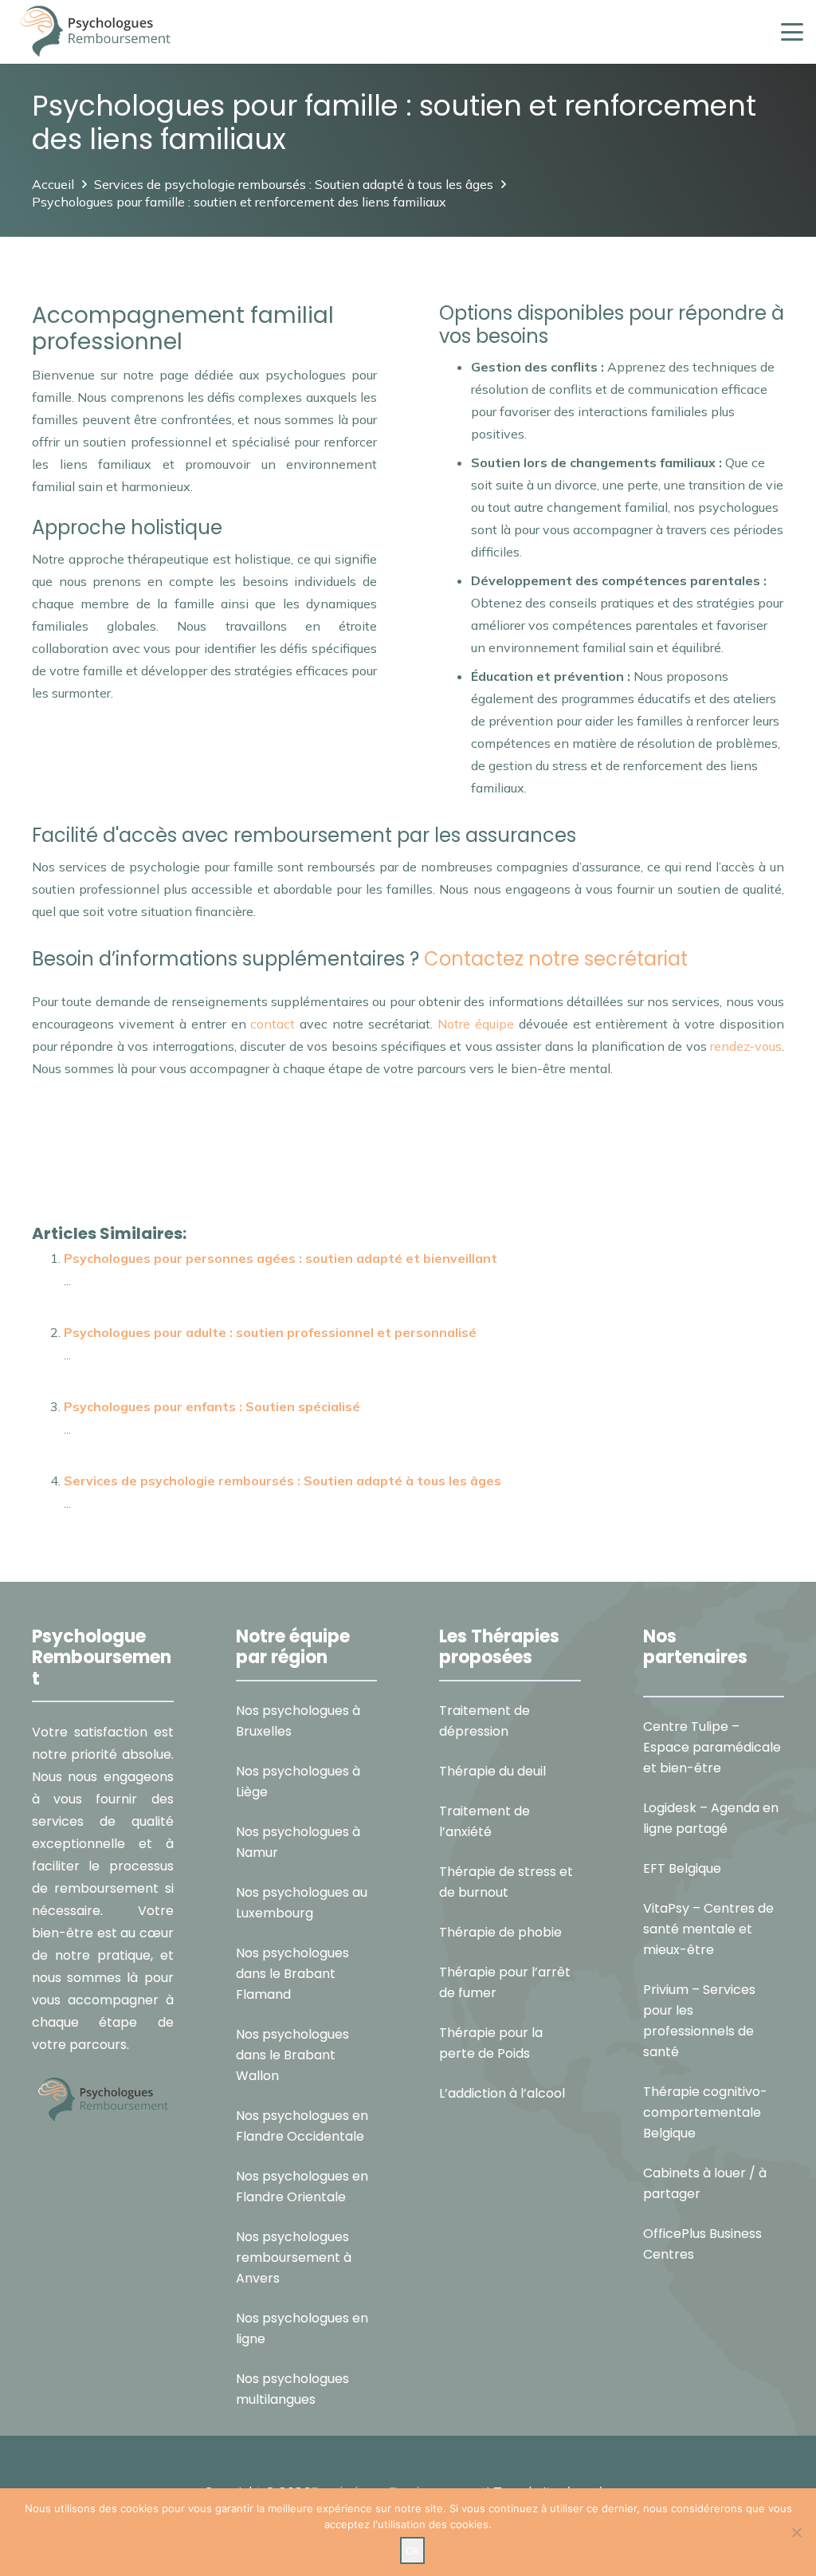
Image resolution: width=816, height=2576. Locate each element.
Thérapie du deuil (492, 1771)
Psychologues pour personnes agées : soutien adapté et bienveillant (280, 1258)
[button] (792, 32)
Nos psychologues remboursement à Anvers (294, 2257)
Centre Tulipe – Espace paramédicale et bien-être (712, 1747)
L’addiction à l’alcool (502, 2093)
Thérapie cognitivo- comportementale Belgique (705, 2112)
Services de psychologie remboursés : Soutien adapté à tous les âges (282, 1481)
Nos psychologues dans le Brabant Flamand (292, 1974)
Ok (412, 2550)
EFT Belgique (682, 1868)
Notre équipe (476, 1024)
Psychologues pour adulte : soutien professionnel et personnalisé (270, 1332)
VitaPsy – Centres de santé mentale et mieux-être (708, 1929)
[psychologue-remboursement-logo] (95, 32)
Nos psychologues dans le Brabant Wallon (292, 2055)
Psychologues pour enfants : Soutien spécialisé (212, 1406)
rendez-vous (744, 1046)
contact (273, 1024)
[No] (796, 2532)
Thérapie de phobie (500, 1932)
